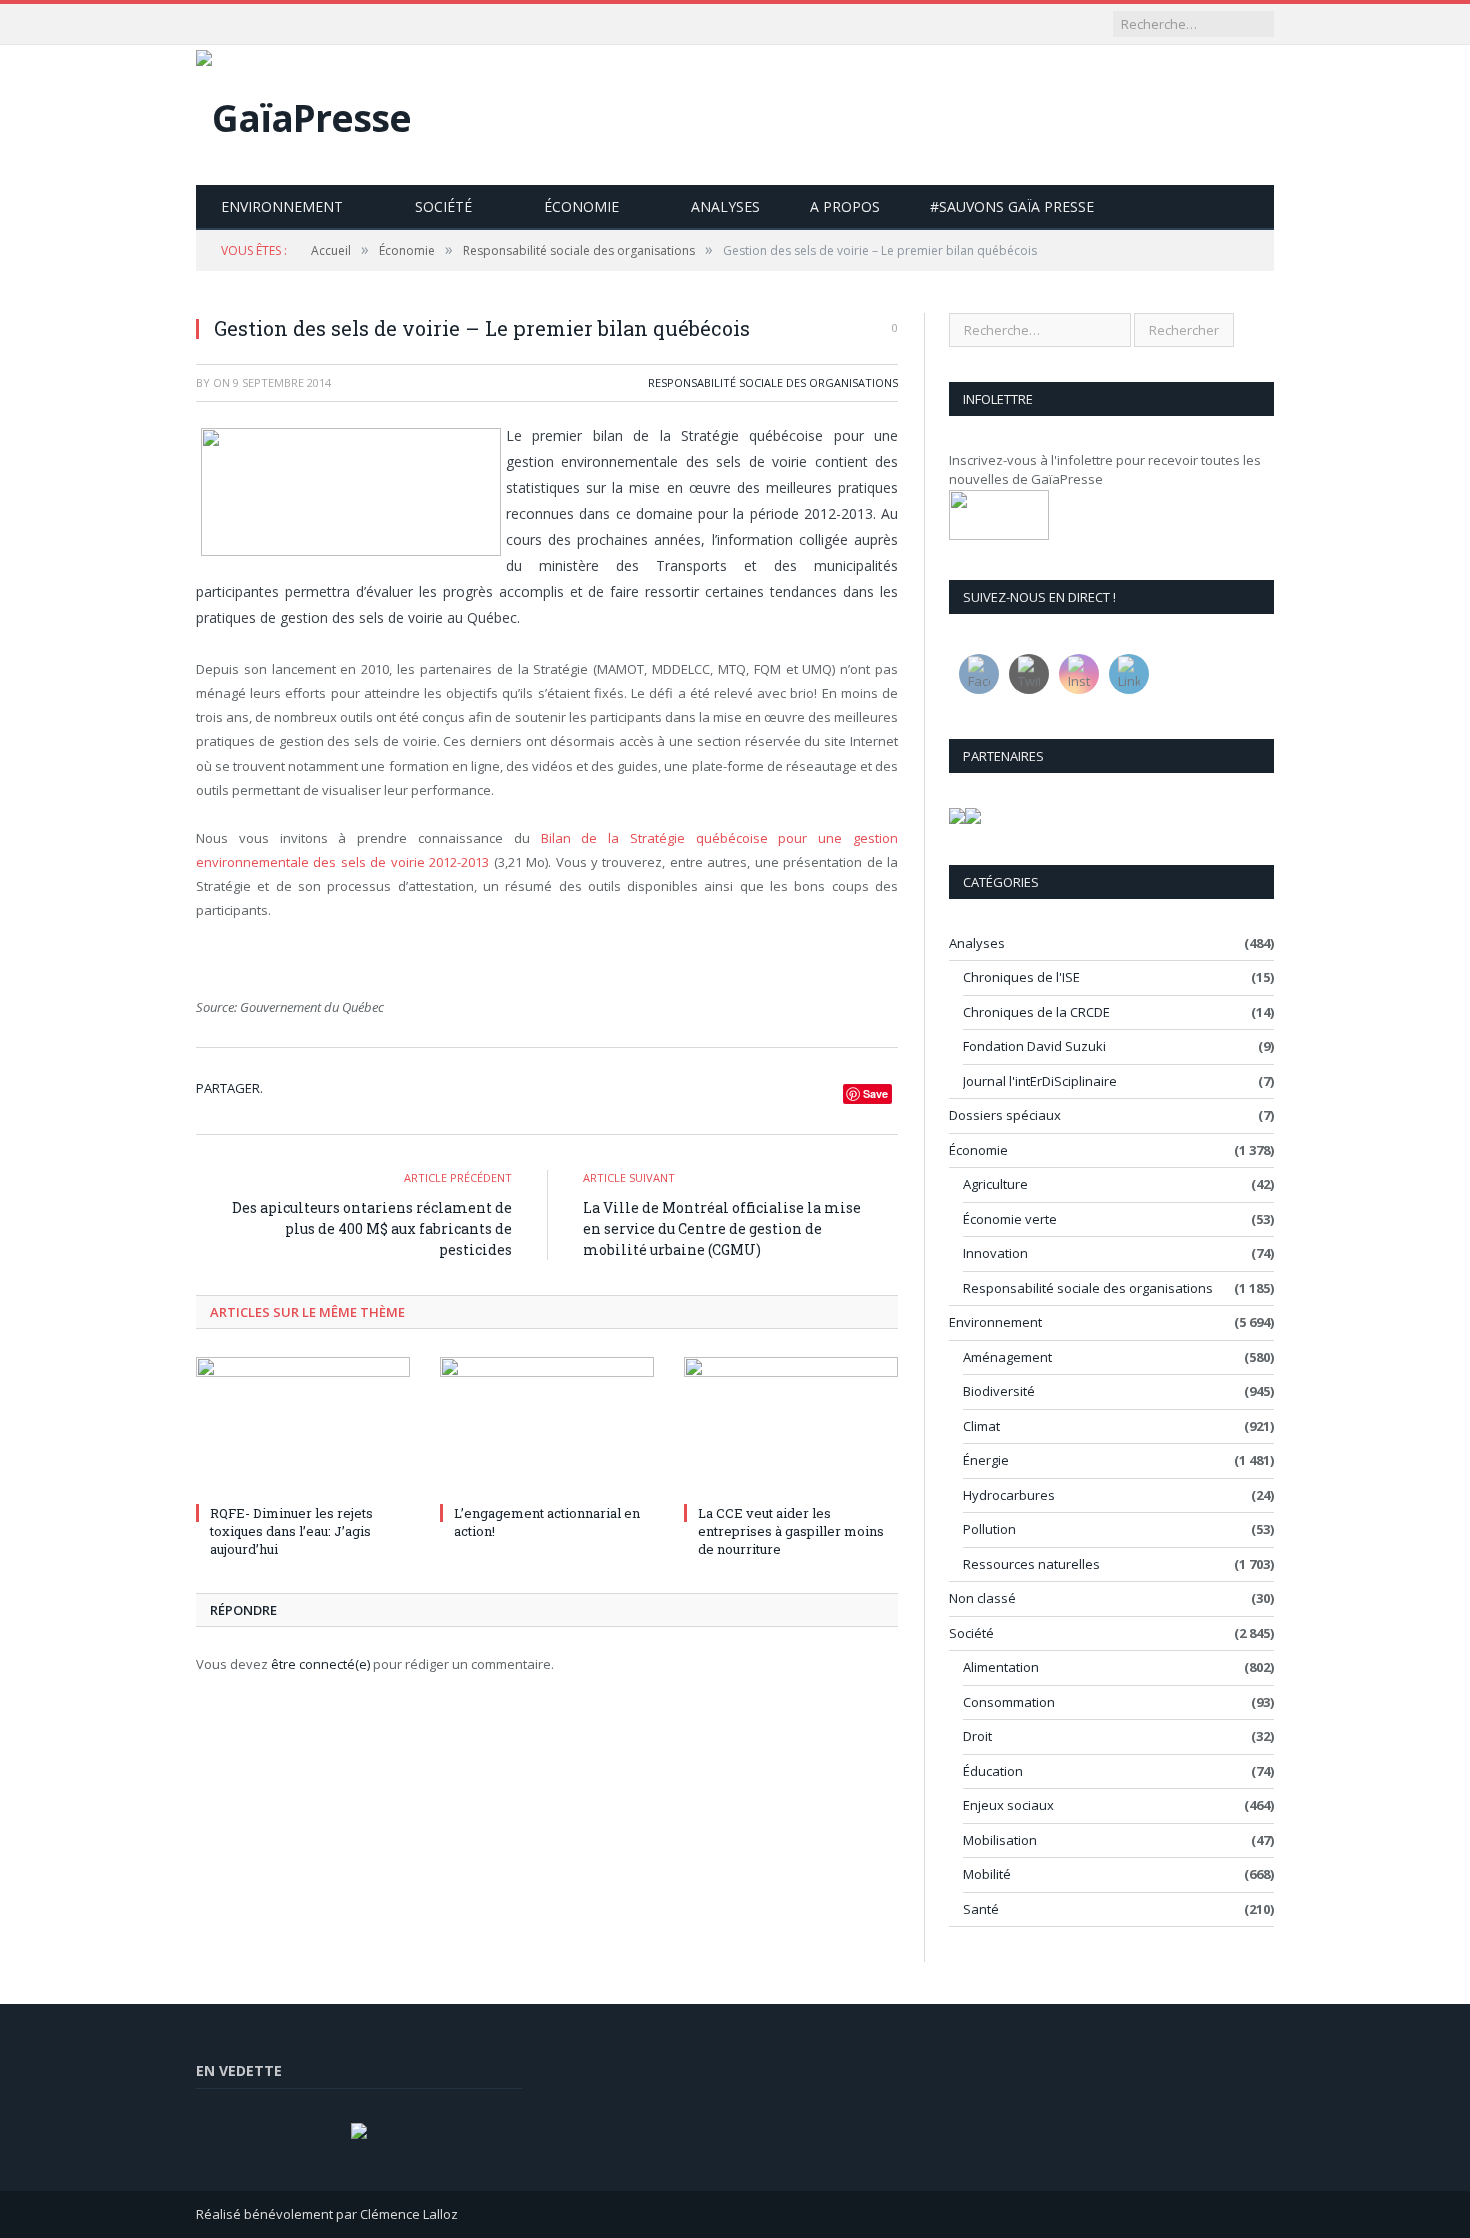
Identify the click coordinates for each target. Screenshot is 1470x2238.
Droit (977, 1736)
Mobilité (987, 1874)
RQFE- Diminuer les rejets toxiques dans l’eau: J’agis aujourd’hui (291, 1531)
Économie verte (1010, 1219)
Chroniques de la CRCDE (1036, 1012)
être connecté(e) (320, 1664)
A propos (845, 206)
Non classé (982, 1598)
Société (443, 206)
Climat (981, 1426)
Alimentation (1001, 1667)
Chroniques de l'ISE (1021, 977)
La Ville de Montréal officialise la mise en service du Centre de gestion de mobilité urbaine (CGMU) (722, 1228)
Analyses (725, 206)
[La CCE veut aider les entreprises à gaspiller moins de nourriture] (791, 1427)
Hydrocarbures (1009, 1495)
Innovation (995, 1253)
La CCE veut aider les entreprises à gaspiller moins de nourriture (791, 1531)
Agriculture (995, 1184)
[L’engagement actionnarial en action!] (547, 1427)
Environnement (282, 206)
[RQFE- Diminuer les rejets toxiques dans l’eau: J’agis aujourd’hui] (303, 1427)
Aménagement (1007, 1357)
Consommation (1009, 1702)
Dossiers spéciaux (1005, 1115)
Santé (981, 1909)
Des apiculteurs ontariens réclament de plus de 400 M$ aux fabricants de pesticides (372, 1228)
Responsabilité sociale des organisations (773, 382)
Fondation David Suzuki (1034, 1046)
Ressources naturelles (1031, 1564)
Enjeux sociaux (1008, 1805)
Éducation (993, 1771)
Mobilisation (1000, 1840)
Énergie (986, 1460)
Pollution (989, 1529)
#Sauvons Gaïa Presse (1012, 206)
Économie (581, 206)
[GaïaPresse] (303, 112)
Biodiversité (999, 1391)
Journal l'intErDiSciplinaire (1040, 1081)
